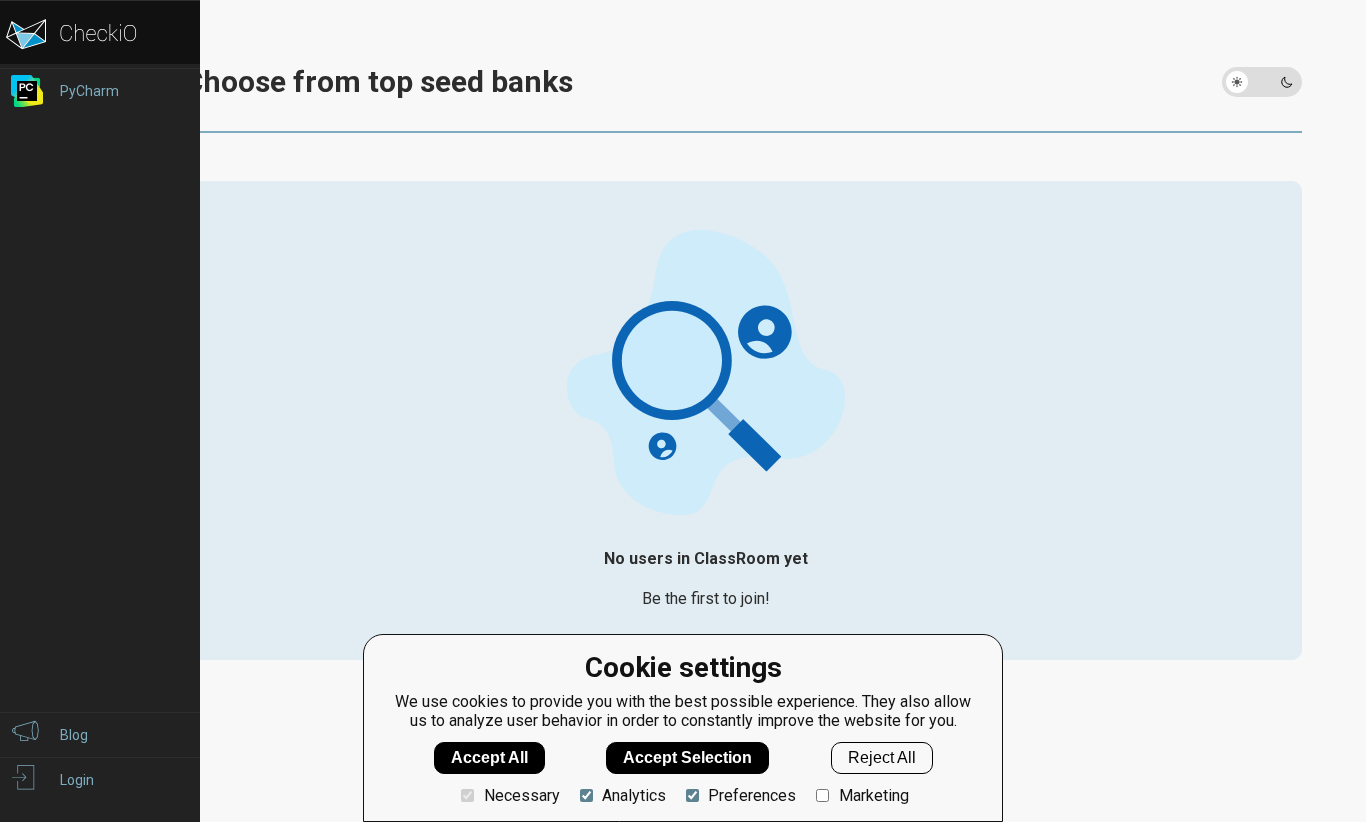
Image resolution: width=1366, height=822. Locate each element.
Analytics (634, 795)
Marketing (873, 795)
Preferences (752, 795)
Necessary (521, 795)
